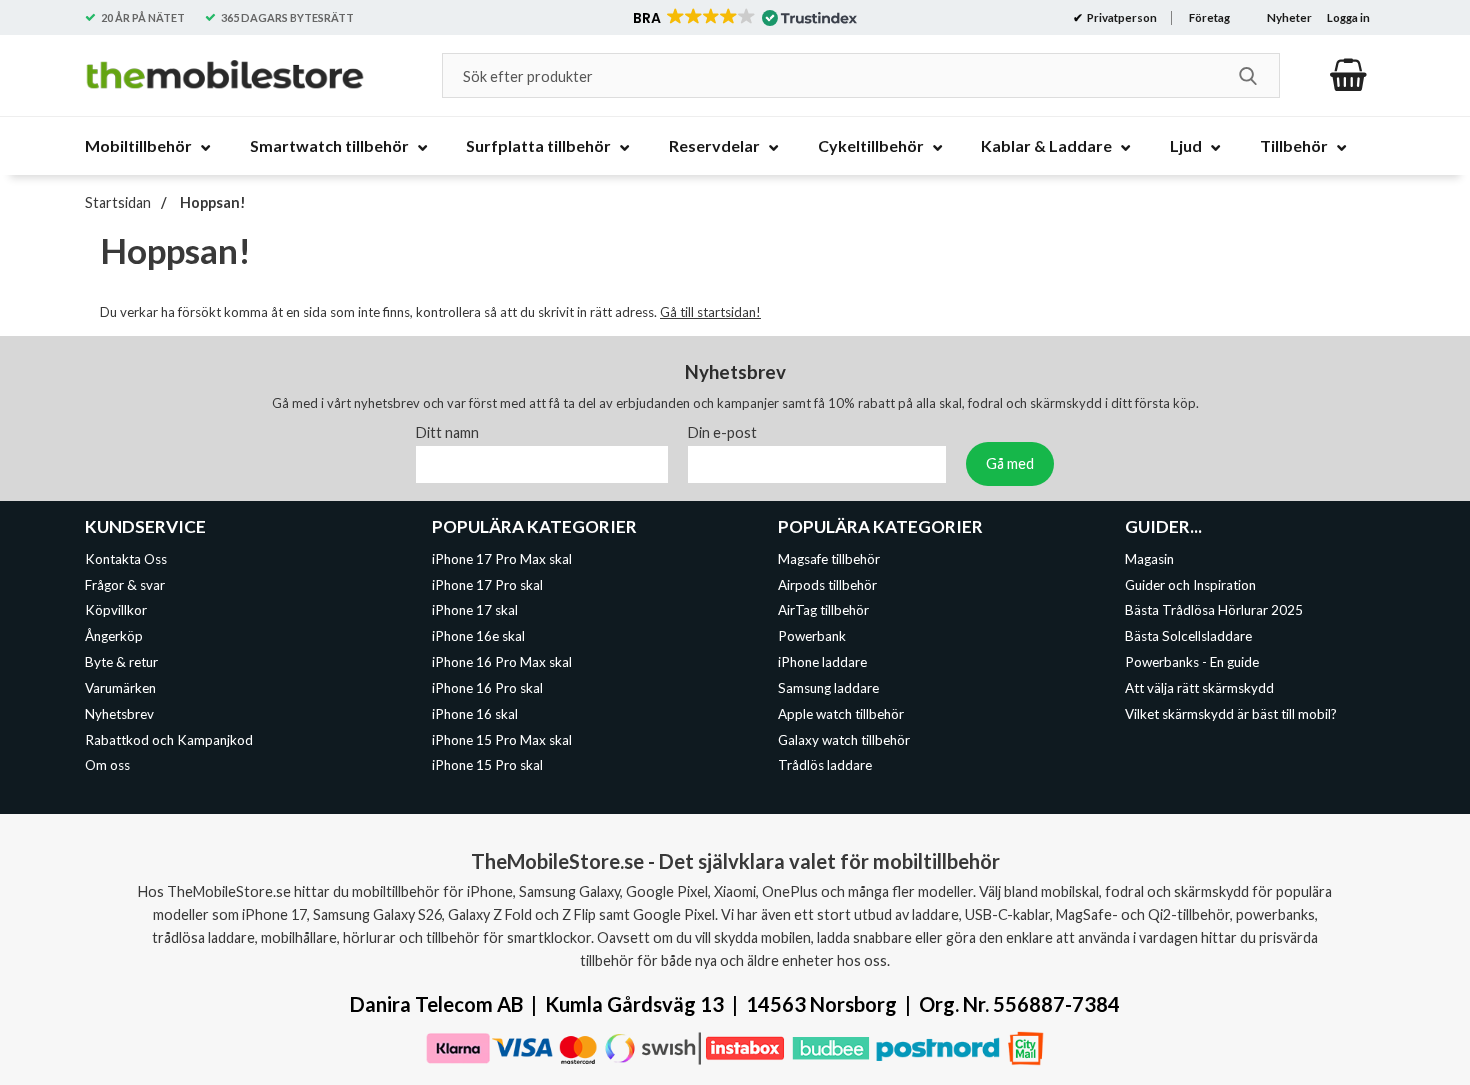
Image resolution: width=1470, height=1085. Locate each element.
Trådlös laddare (825, 765)
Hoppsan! (211, 202)
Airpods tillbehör (827, 584)
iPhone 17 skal (475, 610)
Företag (1209, 17)
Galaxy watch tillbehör (844, 739)
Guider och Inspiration (1190, 584)
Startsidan (118, 202)
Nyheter (1289, 17)
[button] (743, 18)
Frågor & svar (125, 584)
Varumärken (120, 688)
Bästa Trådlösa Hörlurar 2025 (1214, 610)
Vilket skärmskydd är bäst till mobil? (1231, 713)
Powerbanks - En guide (1192, 662)
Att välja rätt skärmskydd (1199, 688)
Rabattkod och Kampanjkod (169, 739)
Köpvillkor (116, 610)
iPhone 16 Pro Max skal (502, 662)
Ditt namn (447, 431)
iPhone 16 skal (475, 713)
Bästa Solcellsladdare (1188, 636)
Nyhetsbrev (119, 713)
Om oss (107, 765)
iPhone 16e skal (478, 636)
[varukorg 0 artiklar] (1348, 75)
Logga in (1348, 17)
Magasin (1149, 558)
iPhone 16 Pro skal (487, 688)
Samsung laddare (828, 688)
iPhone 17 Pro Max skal (502, 558)
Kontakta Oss (126, 558)
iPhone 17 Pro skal (487, 584)
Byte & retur (121, 662)
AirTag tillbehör (823, 610)
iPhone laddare (822, 662)
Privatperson (1121, 17)
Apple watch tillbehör (841, 713)
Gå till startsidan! (710, 312)
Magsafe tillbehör (829, 558)
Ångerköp (114, 636)
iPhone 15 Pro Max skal (502, 739)
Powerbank (812, 636)
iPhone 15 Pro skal (487, 765)
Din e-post (722, 431)
